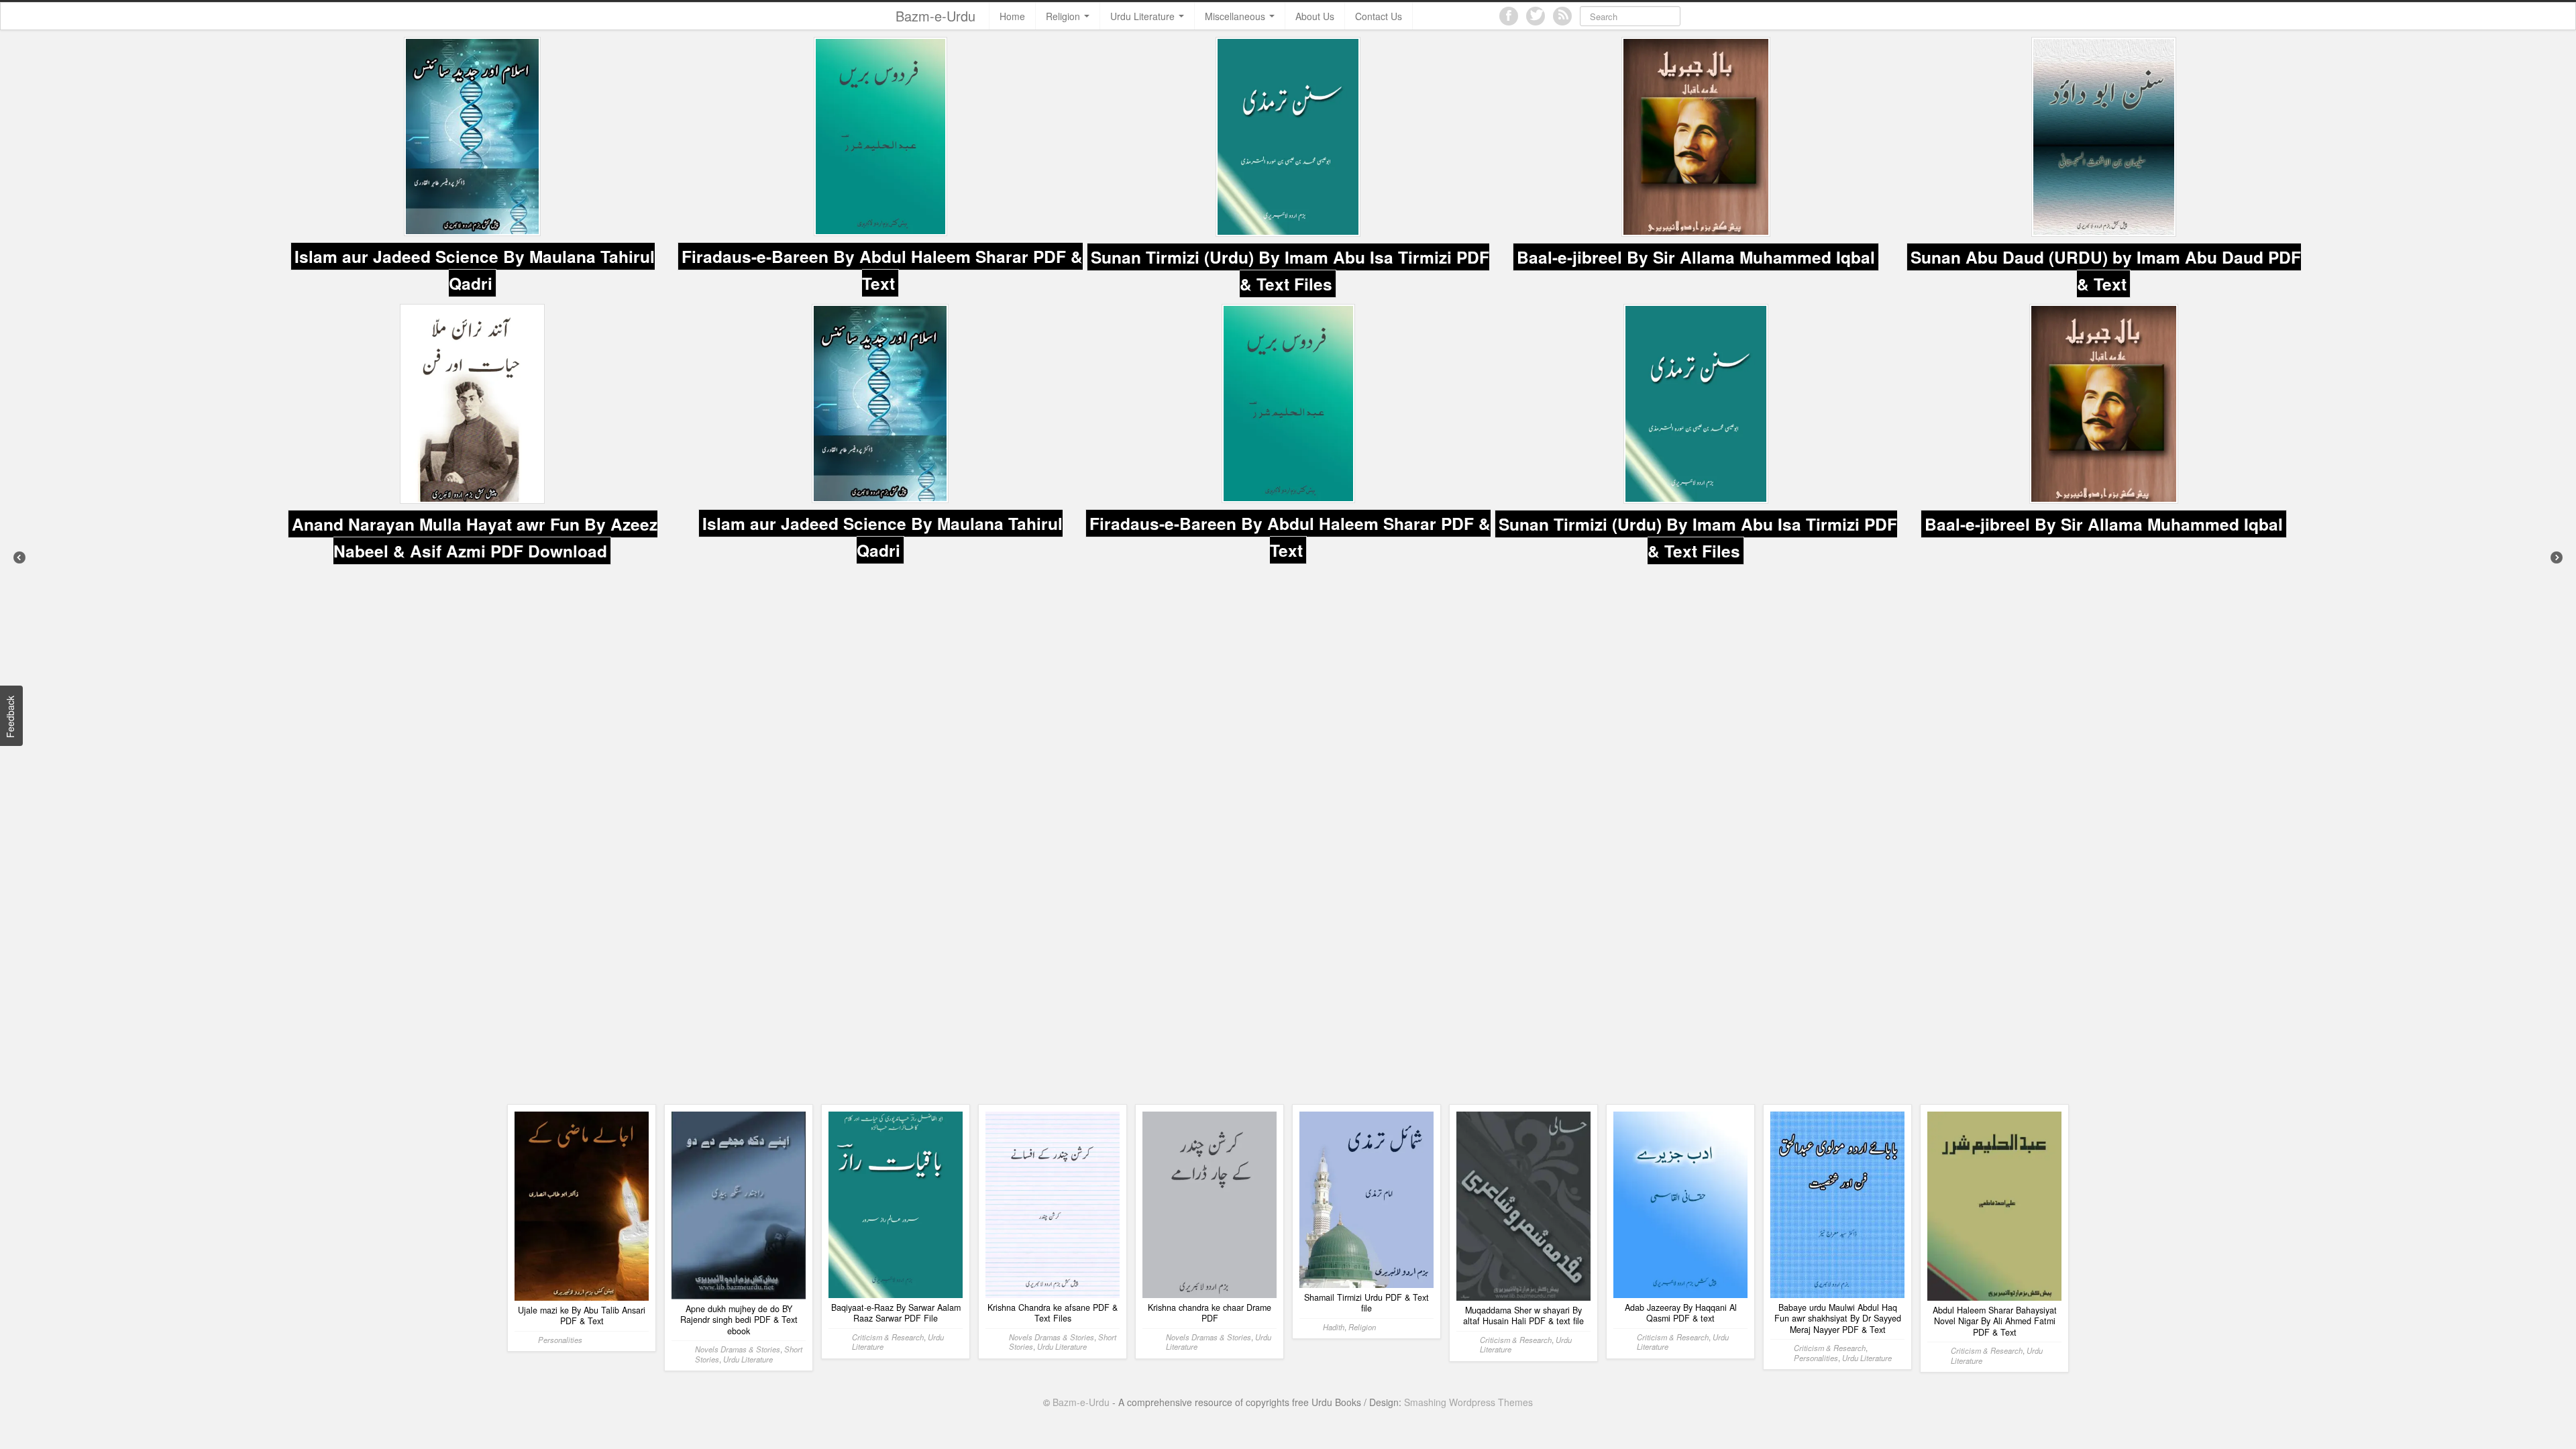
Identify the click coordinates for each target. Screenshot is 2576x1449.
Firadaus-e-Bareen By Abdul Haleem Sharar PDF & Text (474, 264)
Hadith (1334, 1043)
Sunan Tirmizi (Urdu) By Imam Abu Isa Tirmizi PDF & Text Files (882, 264)
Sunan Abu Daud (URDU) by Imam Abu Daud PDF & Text (1698, 264)
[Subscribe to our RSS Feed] (1562, 16)
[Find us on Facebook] (1509, 16)
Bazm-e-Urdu (935, 16)
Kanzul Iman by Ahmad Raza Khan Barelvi (2104, 251)
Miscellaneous (1236, 16)
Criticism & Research (888, 1053)
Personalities (560, 1056)
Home (1012, 16)
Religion (1064, 16)
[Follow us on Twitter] (1536, 16)
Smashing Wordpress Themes (1468, 1118)
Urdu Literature (1144, 16)
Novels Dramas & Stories (738, 1065)
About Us (1315, 16)
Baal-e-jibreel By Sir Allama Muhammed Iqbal (1288, 252)
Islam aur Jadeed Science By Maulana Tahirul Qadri (475, 525)
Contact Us (1379, 16)
